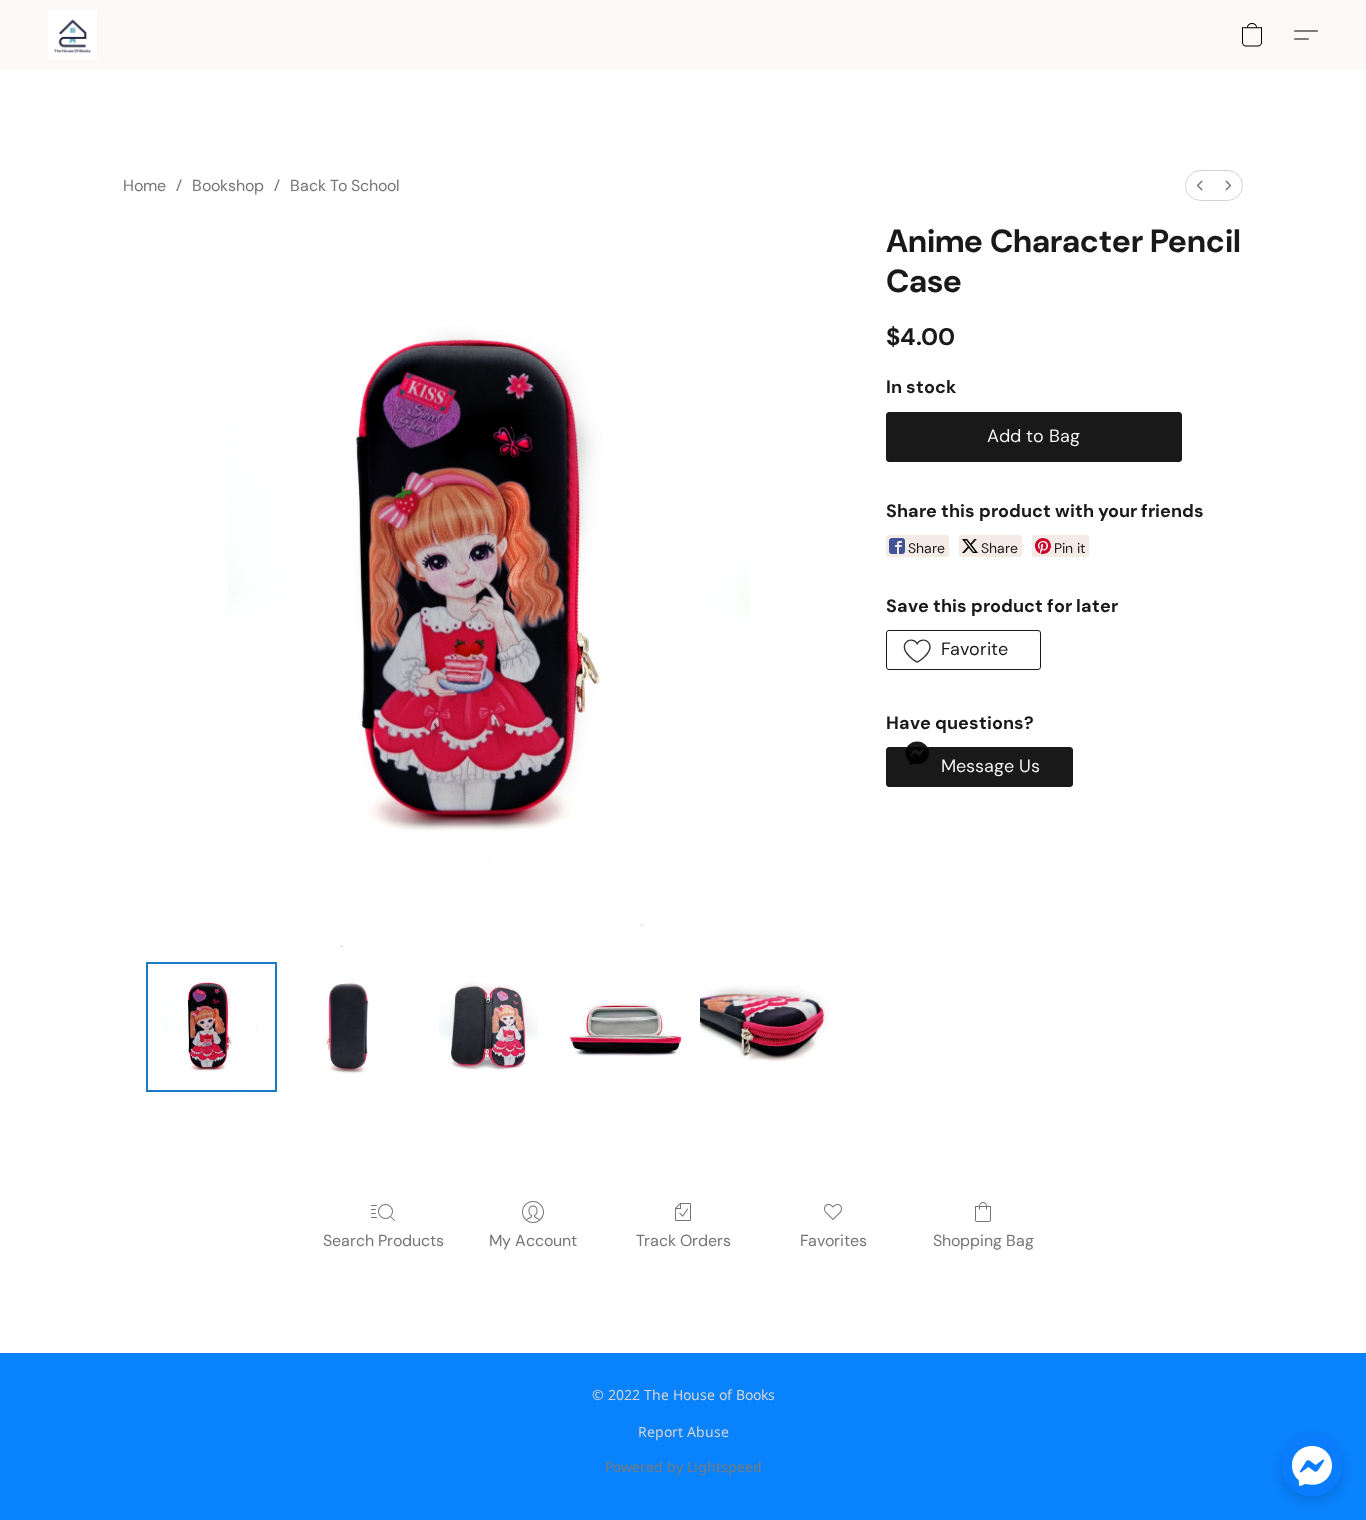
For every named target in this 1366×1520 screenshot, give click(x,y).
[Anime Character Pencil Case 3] (627, 1027)
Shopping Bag (983, 1240)
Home (144, 185)
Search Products (383, 1240)
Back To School (345, 185)
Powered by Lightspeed (683, 1466)
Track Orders (683, 1240)
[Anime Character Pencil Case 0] (211, 1027)
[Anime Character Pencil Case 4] (765, 1027)
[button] (72, 35)
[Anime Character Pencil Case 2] (488, 1027)
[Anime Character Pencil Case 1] (350, 1027)
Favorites (833, 1240)
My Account (533, 1240)
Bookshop (228, 185)
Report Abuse (683, 1431)
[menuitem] (1200, 185)
